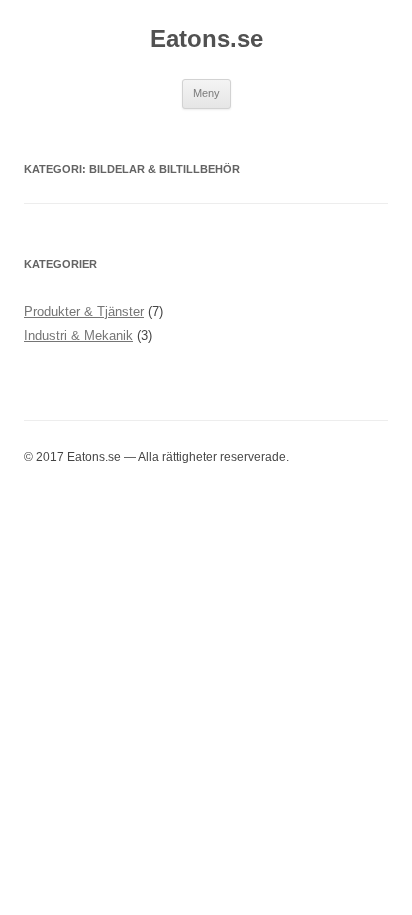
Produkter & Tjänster (84, 311)
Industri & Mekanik (78, 335)
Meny (206, 93)
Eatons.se (206, 38)
